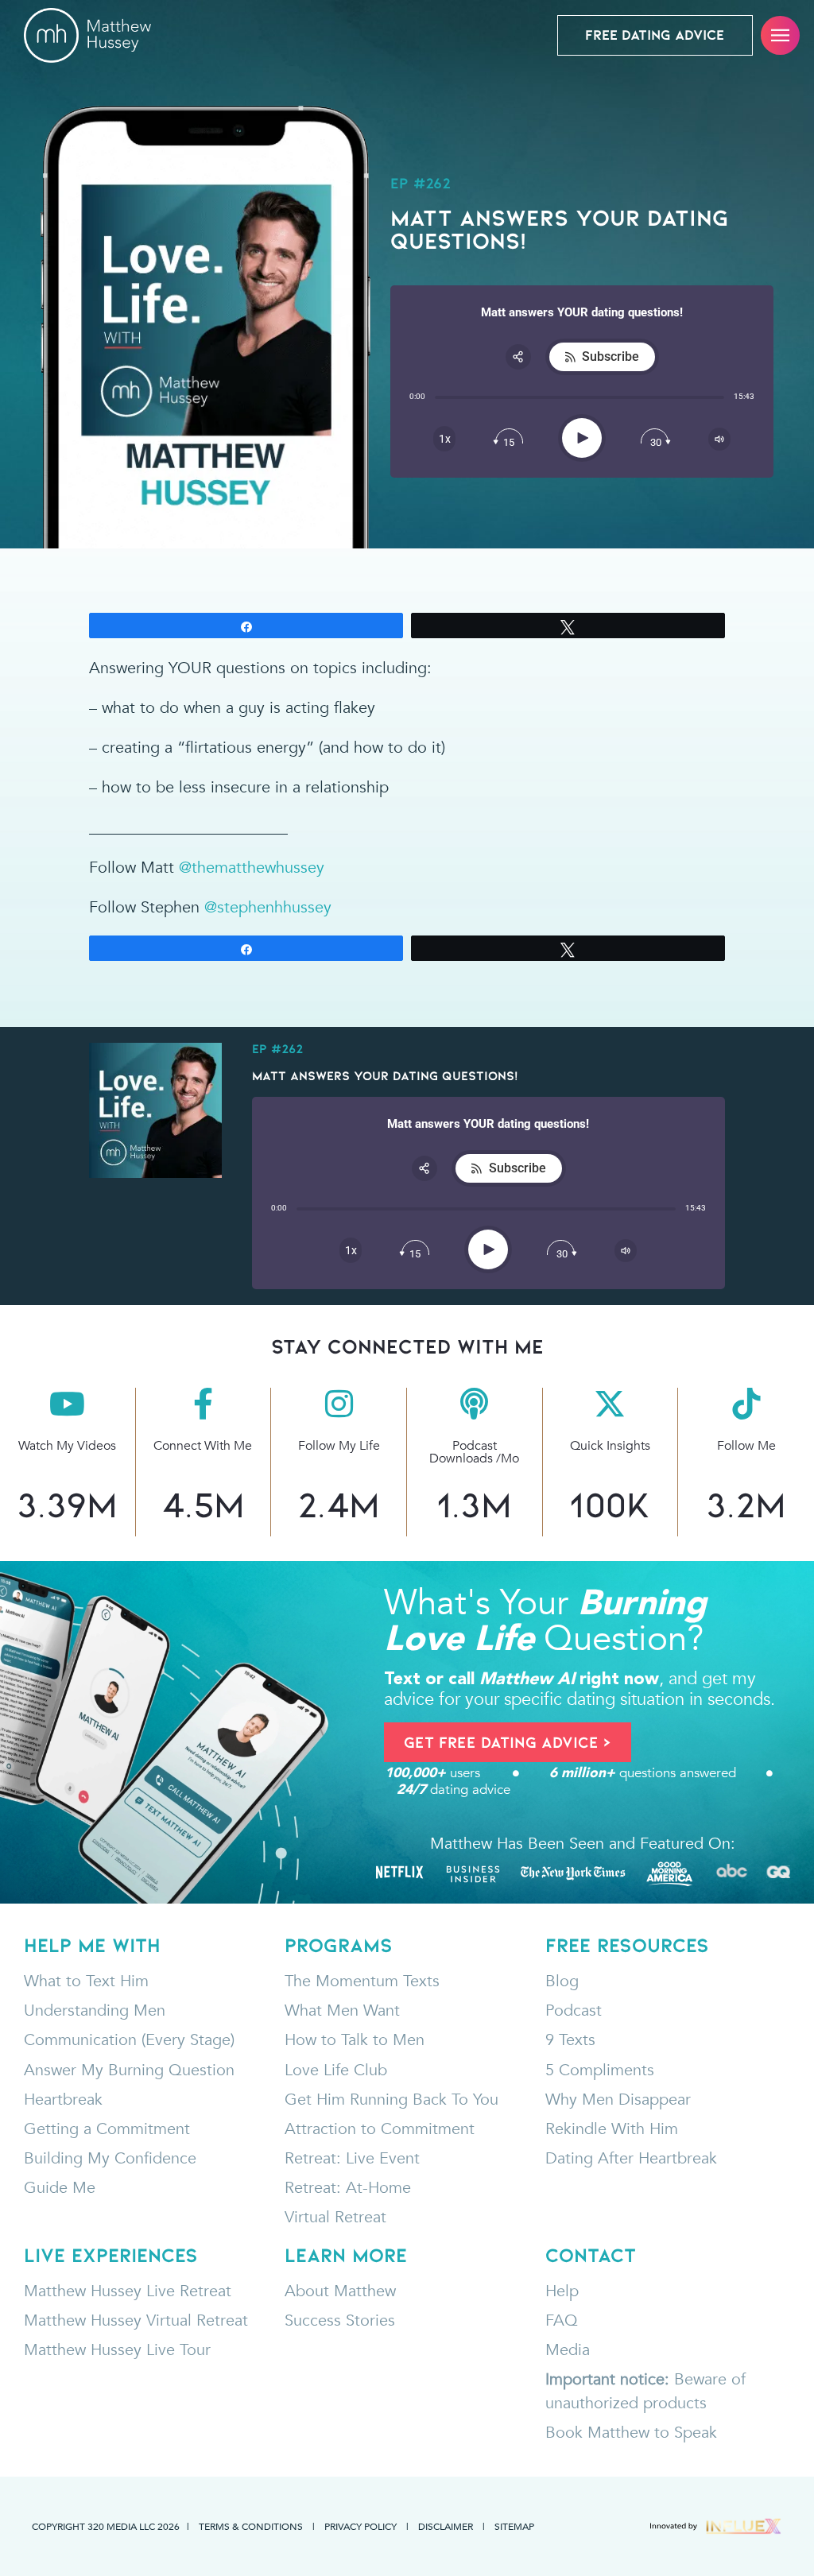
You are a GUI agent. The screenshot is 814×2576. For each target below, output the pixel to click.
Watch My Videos (67, 1446)
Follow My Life (339, 1446)
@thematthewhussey (252, 868)
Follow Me (746, 1446)
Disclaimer (446, 2526)
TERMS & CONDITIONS (251, 2526)
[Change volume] (719, 439)
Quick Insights (610, 1446)
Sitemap (514, 2526)
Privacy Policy (360, 2526)
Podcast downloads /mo (474, 1452)
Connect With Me (203, 1446)
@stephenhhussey (268, 907)
